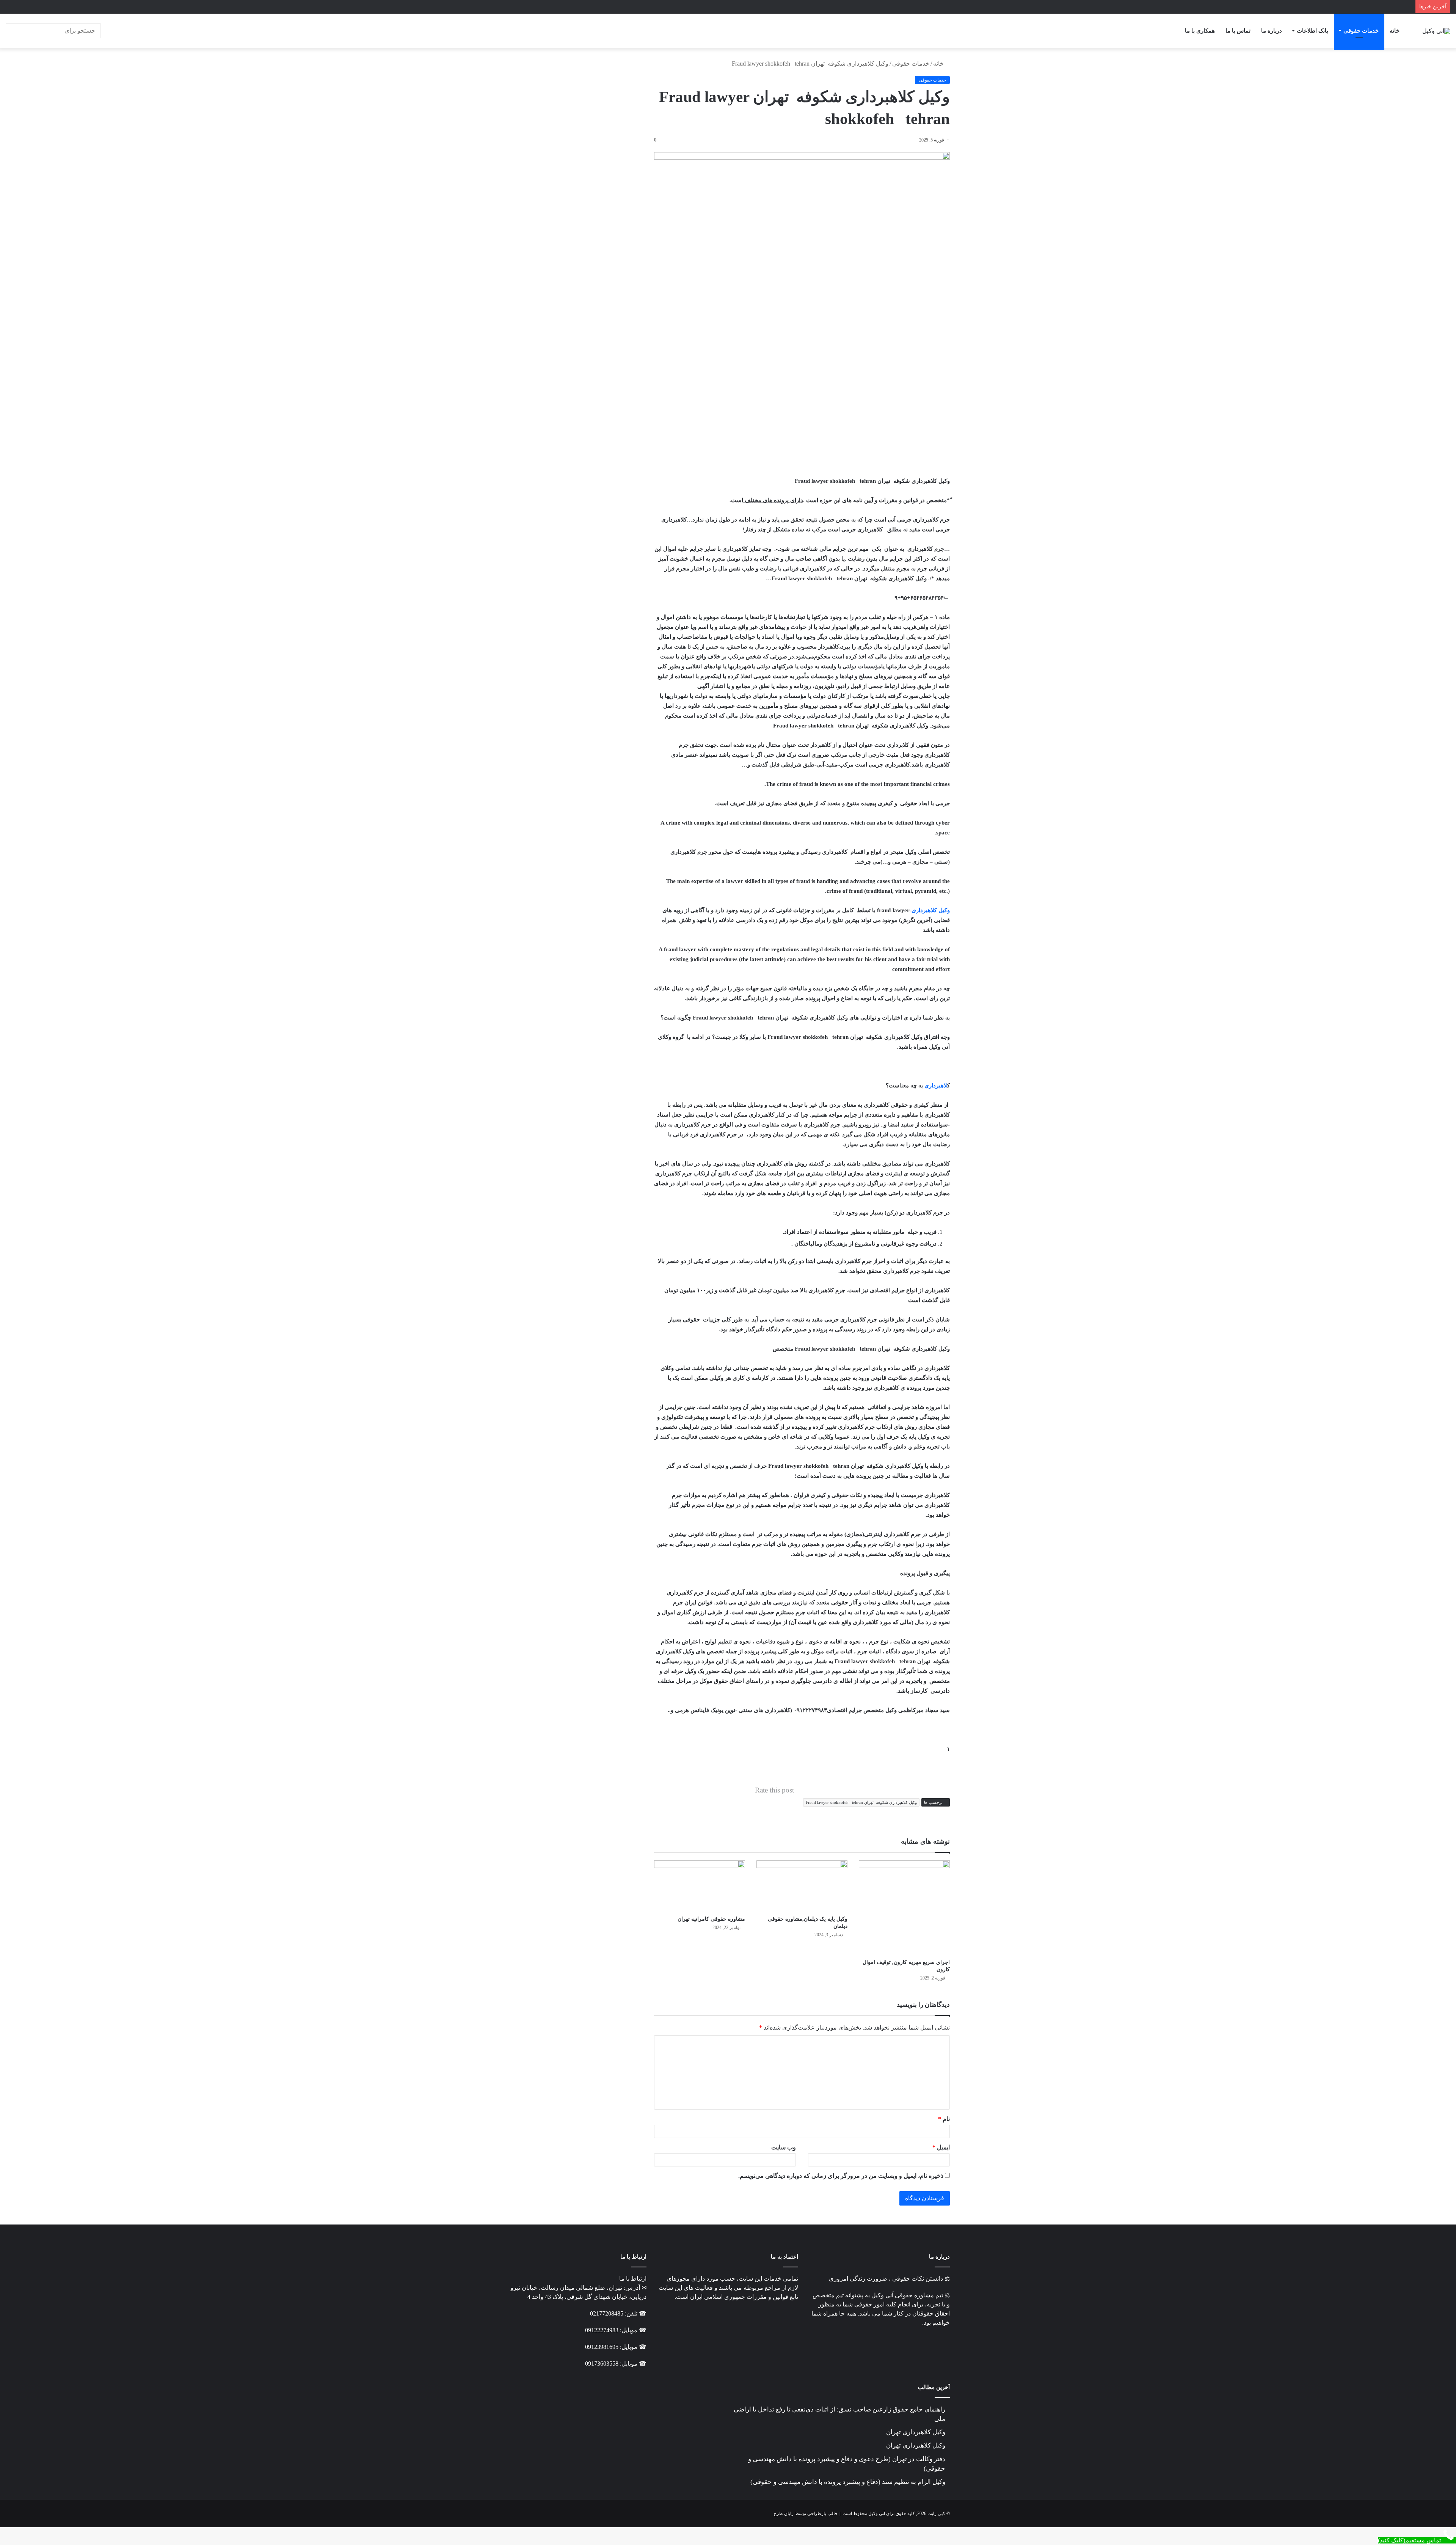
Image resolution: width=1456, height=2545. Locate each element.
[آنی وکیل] (1436, 31)
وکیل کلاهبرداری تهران (916, 2432)
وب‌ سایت (784, 2147)
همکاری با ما (1200, 31)
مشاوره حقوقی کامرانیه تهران (711, 1919)
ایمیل (941, 2147)
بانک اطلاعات (1312, 31)
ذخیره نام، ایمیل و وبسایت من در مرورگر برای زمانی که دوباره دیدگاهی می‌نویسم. (841, 2176)
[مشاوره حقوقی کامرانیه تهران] (700, 1886)
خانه (1395, 31)
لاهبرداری (936, 1086)
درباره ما (1272, 31)
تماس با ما (1238, 31)
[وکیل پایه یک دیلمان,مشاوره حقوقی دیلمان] (802, 1886)
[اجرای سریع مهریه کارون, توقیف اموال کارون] (904, 1908)
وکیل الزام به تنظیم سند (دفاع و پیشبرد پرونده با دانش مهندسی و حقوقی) (848, 2482)
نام (944, 2119)
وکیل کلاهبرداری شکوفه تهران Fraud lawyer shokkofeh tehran (861, 1802)
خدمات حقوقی (1361, 31)
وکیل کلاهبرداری (931, 910)
